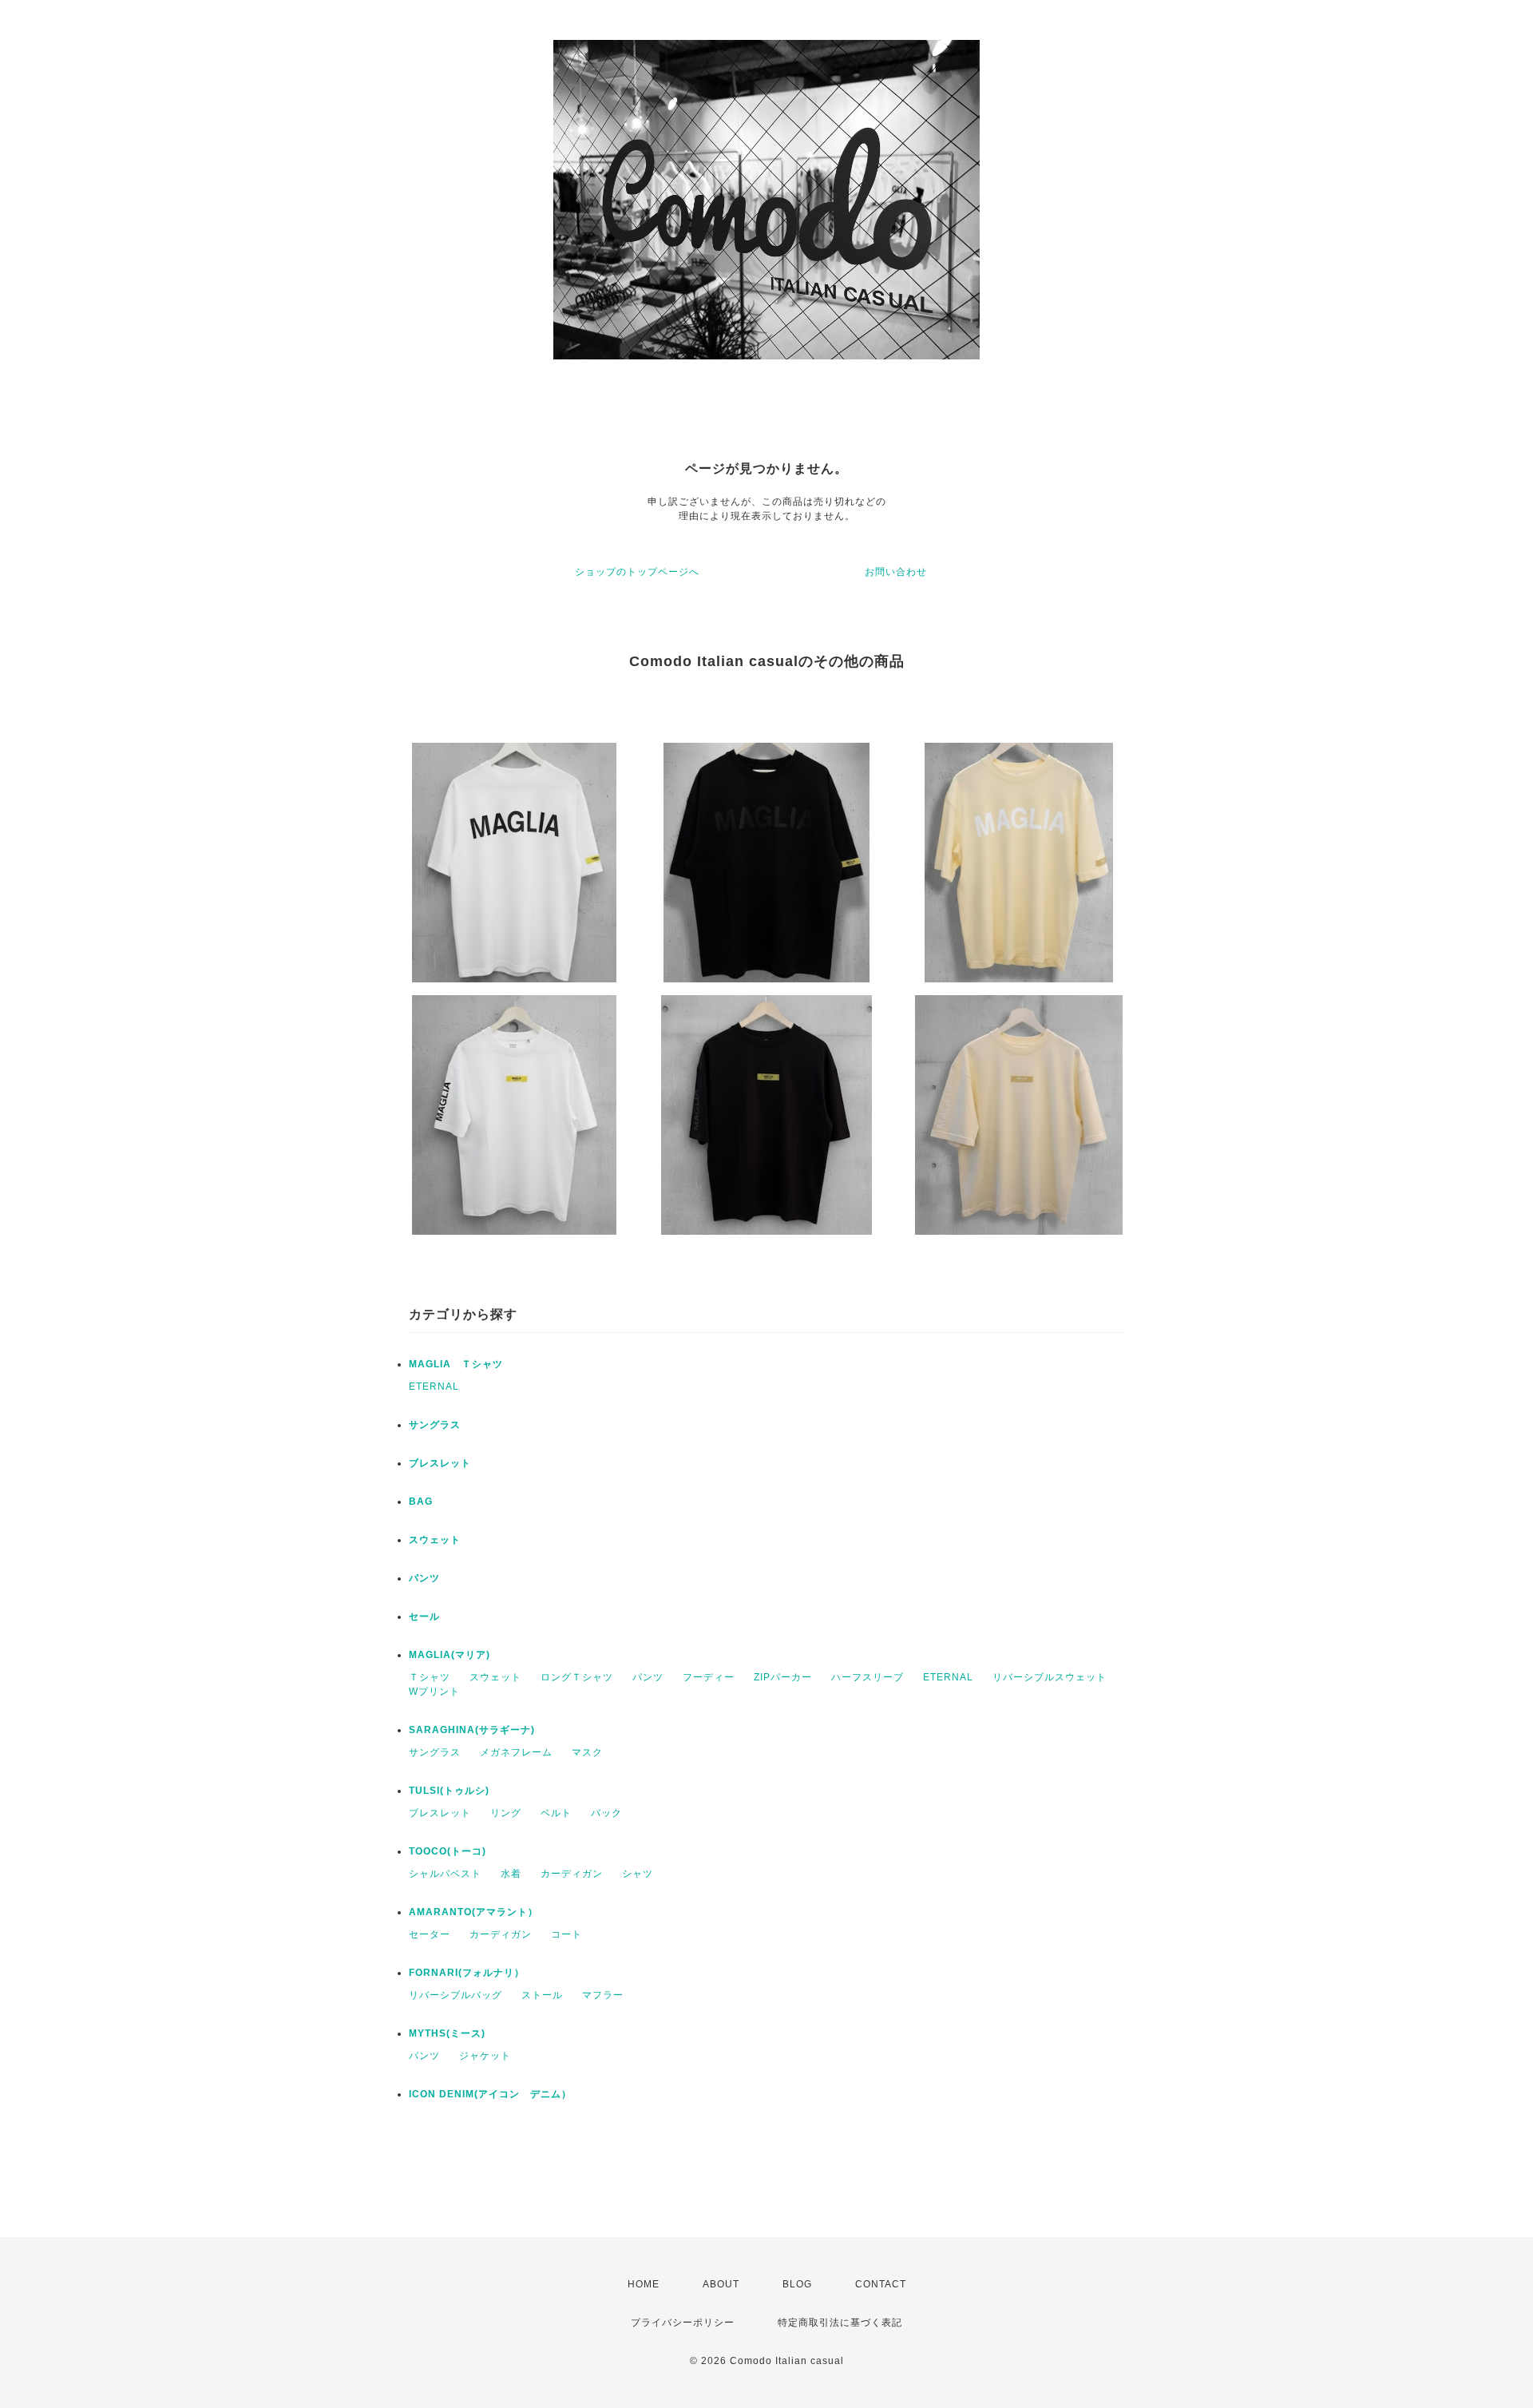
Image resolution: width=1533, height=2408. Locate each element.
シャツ (638, 1874)
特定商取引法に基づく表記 (840, 2323)
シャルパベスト (445, 1874)
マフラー (603, 1995)
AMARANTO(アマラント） (473, 1912)
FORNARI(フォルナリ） (467, 1973)
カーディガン (572, 1874)
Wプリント (434, 1692)
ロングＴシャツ (577, 1677)
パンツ (424, 1578)
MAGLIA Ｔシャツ (456, 1364)
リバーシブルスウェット (1050, 1677)
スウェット (435, 1540)
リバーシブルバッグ (456, 1995)
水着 (511, 1874)
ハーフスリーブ (868, 1677)
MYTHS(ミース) (447, 2033)
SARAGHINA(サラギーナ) (472, 1730)
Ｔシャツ (430, 1677)
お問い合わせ (896, 572)
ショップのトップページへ (637, 572)
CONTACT (881, 2284)
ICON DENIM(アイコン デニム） (490, 2094)
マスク (587, 1752)
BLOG (797, 2284)
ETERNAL (434, 1386)
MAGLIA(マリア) (450, 1655)
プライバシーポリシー (683, 2323)
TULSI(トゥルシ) (449, 1791)
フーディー (709, 1677)
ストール (542, 1995)
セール (424, 1617)
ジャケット (485, 2056)
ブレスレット (440, 1463)
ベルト (556, 1813)
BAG (421, 1502)
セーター (430, 1934)
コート (566, 1934)
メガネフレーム (516, 1752)
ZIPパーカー (783, 1677)
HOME (644, 2284)
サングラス (435, 1425)
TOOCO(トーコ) (448, 1851)
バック (606, 1813)
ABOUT (721, 2284)
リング (506, 1813)
